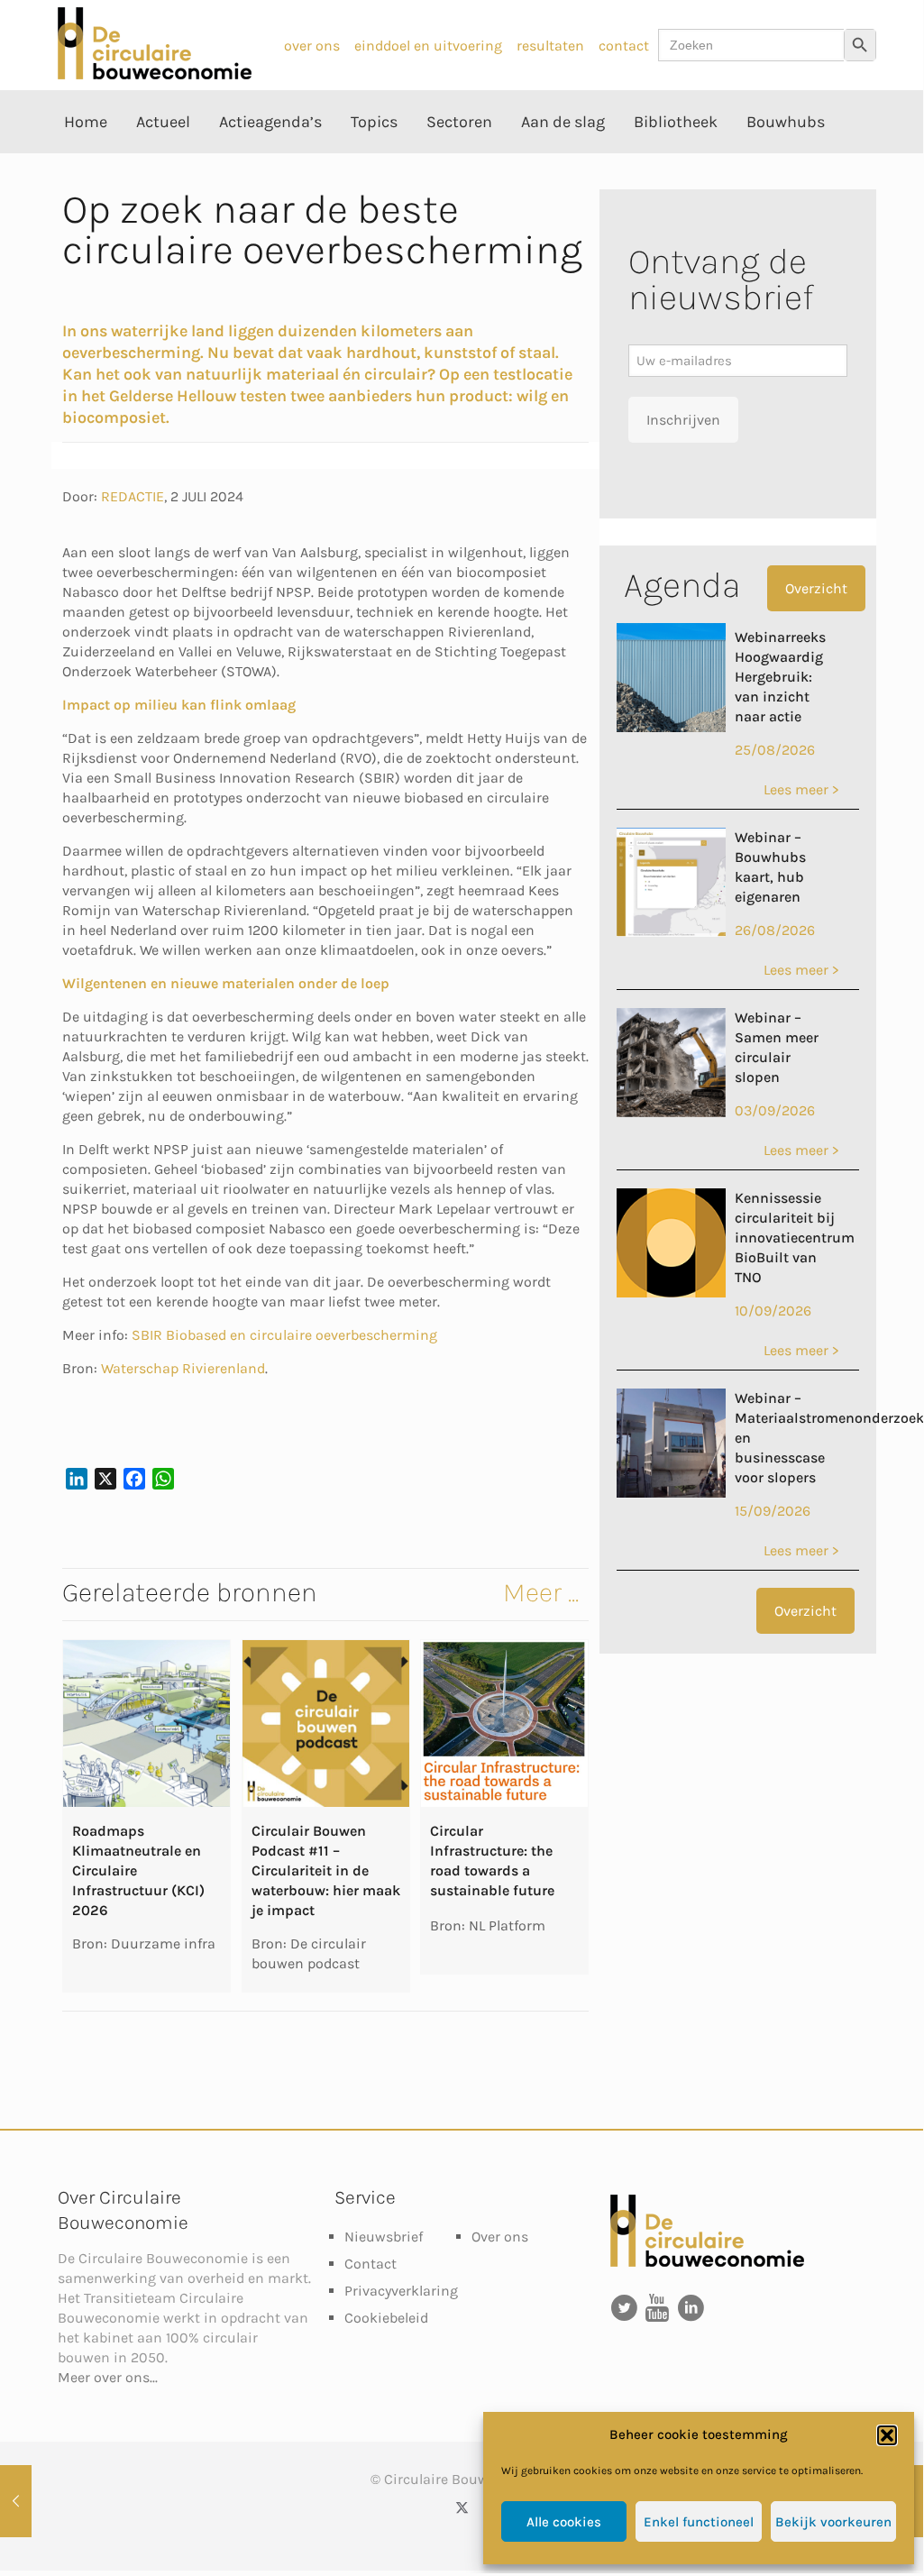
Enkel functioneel (699, 2522)
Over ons (500, 2237)
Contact (371, 2264)
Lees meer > (801, 789)
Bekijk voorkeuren (833, 2522)
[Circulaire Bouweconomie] (155, 74)
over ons (312, 46)
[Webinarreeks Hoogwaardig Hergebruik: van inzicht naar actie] (671, 727)
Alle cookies (564, 2522)
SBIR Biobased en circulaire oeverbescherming (284, 1335)
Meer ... (541, 1592)
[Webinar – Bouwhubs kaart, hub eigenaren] (671, 932)
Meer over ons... (108, 2377)
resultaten (550, 46)
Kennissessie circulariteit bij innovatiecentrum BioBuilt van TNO (795, 1238)
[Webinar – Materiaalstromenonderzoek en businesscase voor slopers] (671, 1493)
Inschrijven (683, 420)
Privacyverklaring (401, 2291)
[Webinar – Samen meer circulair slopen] (671, 1112)
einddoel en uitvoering (428, 46)
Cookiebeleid (386, 2318)
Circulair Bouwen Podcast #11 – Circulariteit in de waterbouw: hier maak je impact (326, 1870)
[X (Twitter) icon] (462, 2507)
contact (624, 46)
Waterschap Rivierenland (183, 1368)
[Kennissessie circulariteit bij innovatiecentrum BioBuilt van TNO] (671, 1293)
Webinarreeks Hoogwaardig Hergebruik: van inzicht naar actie (780, 677)
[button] (887, 2435)
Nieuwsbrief (384, 2237)
